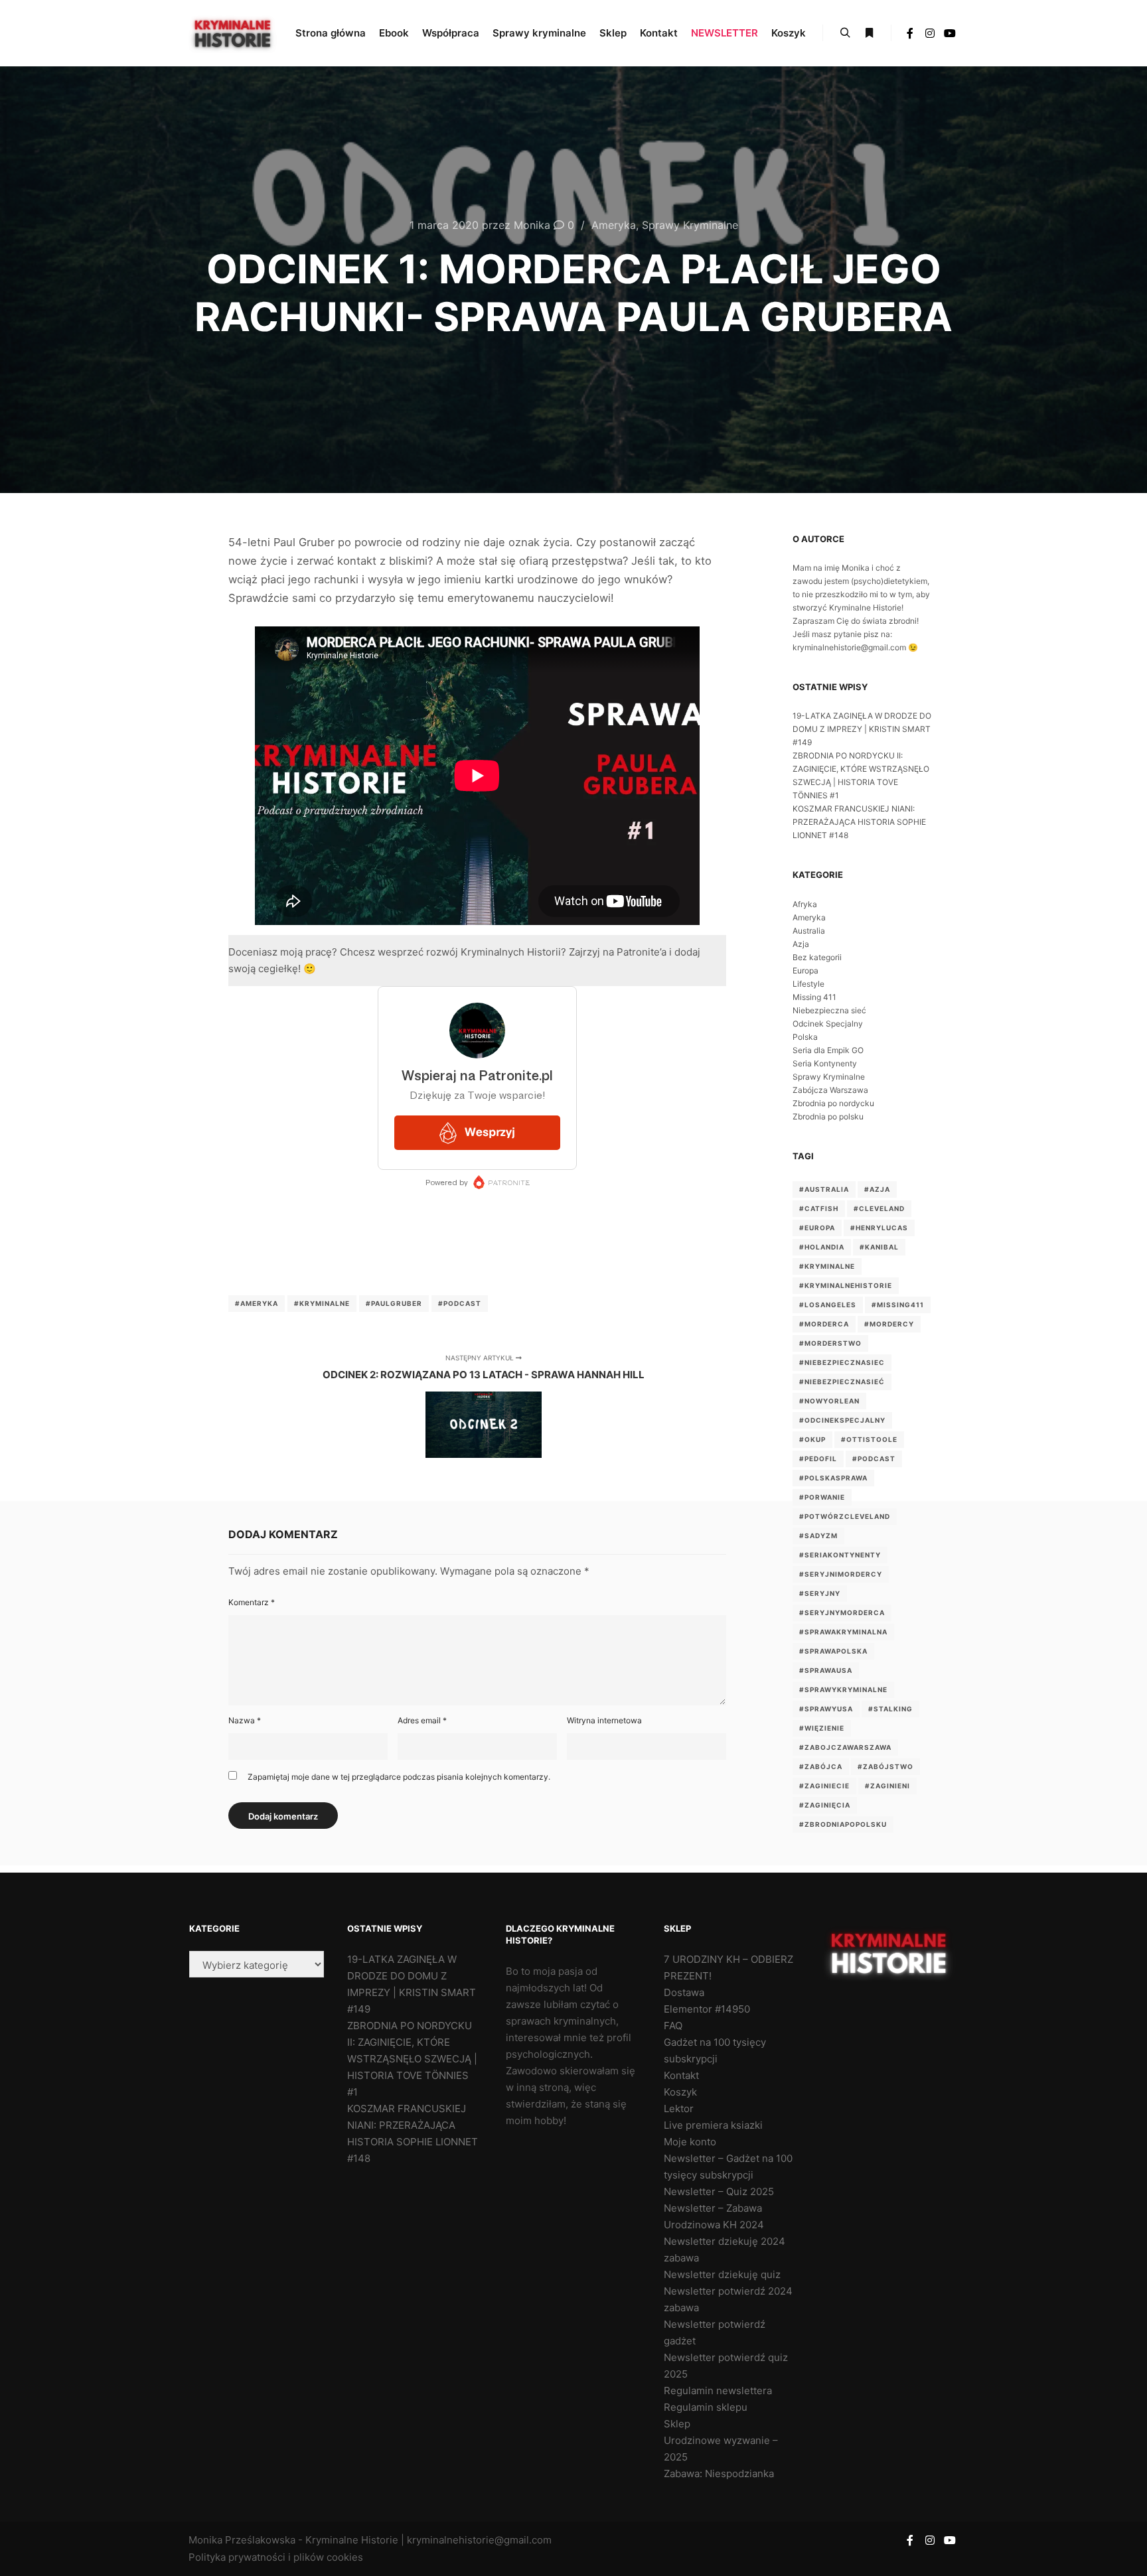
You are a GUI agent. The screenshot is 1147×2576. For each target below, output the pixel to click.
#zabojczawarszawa (845, 1747)
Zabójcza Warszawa (830, 1090)
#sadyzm (818, 1536)
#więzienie (822, 1728)
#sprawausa (826, 1670)
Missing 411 (814, 997)
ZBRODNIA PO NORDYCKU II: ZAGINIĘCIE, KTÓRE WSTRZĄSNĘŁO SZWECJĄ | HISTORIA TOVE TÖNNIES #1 (412, 2059)
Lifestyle (808, 984)
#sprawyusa (826, 1709)
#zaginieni (887, 1786)
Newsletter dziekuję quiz (722, 2274)
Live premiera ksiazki (713, 2125)
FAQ (673, 2026)
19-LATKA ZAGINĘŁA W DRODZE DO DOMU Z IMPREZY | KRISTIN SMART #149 (862, 729)
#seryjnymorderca (842, 1612)
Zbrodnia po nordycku (833, 1103)
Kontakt (681, 2075)
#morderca (824, 1324)
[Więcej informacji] (869, 33)
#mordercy (889, 1324)
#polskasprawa (833, 1478)
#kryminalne (322, 1303)
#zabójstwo (885, 1766)
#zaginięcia (825, 1805)
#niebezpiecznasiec (842, 1362)
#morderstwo (830, 1343)
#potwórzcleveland (845, 1516)
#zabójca (821, 1766)
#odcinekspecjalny (842, 1420)
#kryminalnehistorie (846, 1285)
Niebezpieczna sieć (829, 1010)
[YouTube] (950, 33)
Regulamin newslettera (718, 2391)
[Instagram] (930, 33)
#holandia (822, 1247)
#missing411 (898, 1305)
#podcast (460, 1303)
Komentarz (252, 1602)
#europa (817, 1228)
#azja (877, 1189)
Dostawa (684, 1992)
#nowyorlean (829, 1401)
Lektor (679, 2109)
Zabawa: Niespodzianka (719, 2473)
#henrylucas (879, 1228)
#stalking (890, 1709)
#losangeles (828, 1305)
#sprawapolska (833, 1651)
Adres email (422, 1720)
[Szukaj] (845, 33)
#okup (812, 1439)
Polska (805, 1037)
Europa (805, 970)
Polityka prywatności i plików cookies (276, 2557)
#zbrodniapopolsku (843, 1824)
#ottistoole (869, 1439)
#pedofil (818, 1459)
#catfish (819, 1208)
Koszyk (680, 2092)
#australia (824, 1189)
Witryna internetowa (604, 1720)
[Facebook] (910, 33)
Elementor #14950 (707, 2009)
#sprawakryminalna (843, 1632)
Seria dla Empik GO (828, 1050)
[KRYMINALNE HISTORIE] (233, 33)
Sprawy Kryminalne (690, 225)
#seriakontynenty (840, 1555)
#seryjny (820, 1593)
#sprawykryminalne (843, 1689)
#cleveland (879, 1208)
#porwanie (822, 1497)
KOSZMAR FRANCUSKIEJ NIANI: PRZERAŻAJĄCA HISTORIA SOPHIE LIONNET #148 (859, 822)
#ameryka (257, 1303)
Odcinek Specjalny (828, 1024)
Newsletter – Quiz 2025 (719, 2191)
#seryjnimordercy (841, 1574)
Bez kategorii (817, 957)
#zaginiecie (824, 1786)
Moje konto (690, 2142)
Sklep (677, 2424)
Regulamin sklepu (706, 2407)
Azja (801, 944)
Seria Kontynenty (825, 1063)
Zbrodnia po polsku (828, 1116)
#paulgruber (394, 1303)
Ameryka (614, 225)
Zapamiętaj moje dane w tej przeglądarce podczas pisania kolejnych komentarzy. (399, 1777)
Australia (809, 931)
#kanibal (879, 1247)
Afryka (805, 904)
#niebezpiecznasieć (842, 1382)
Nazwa (245, 1720)
